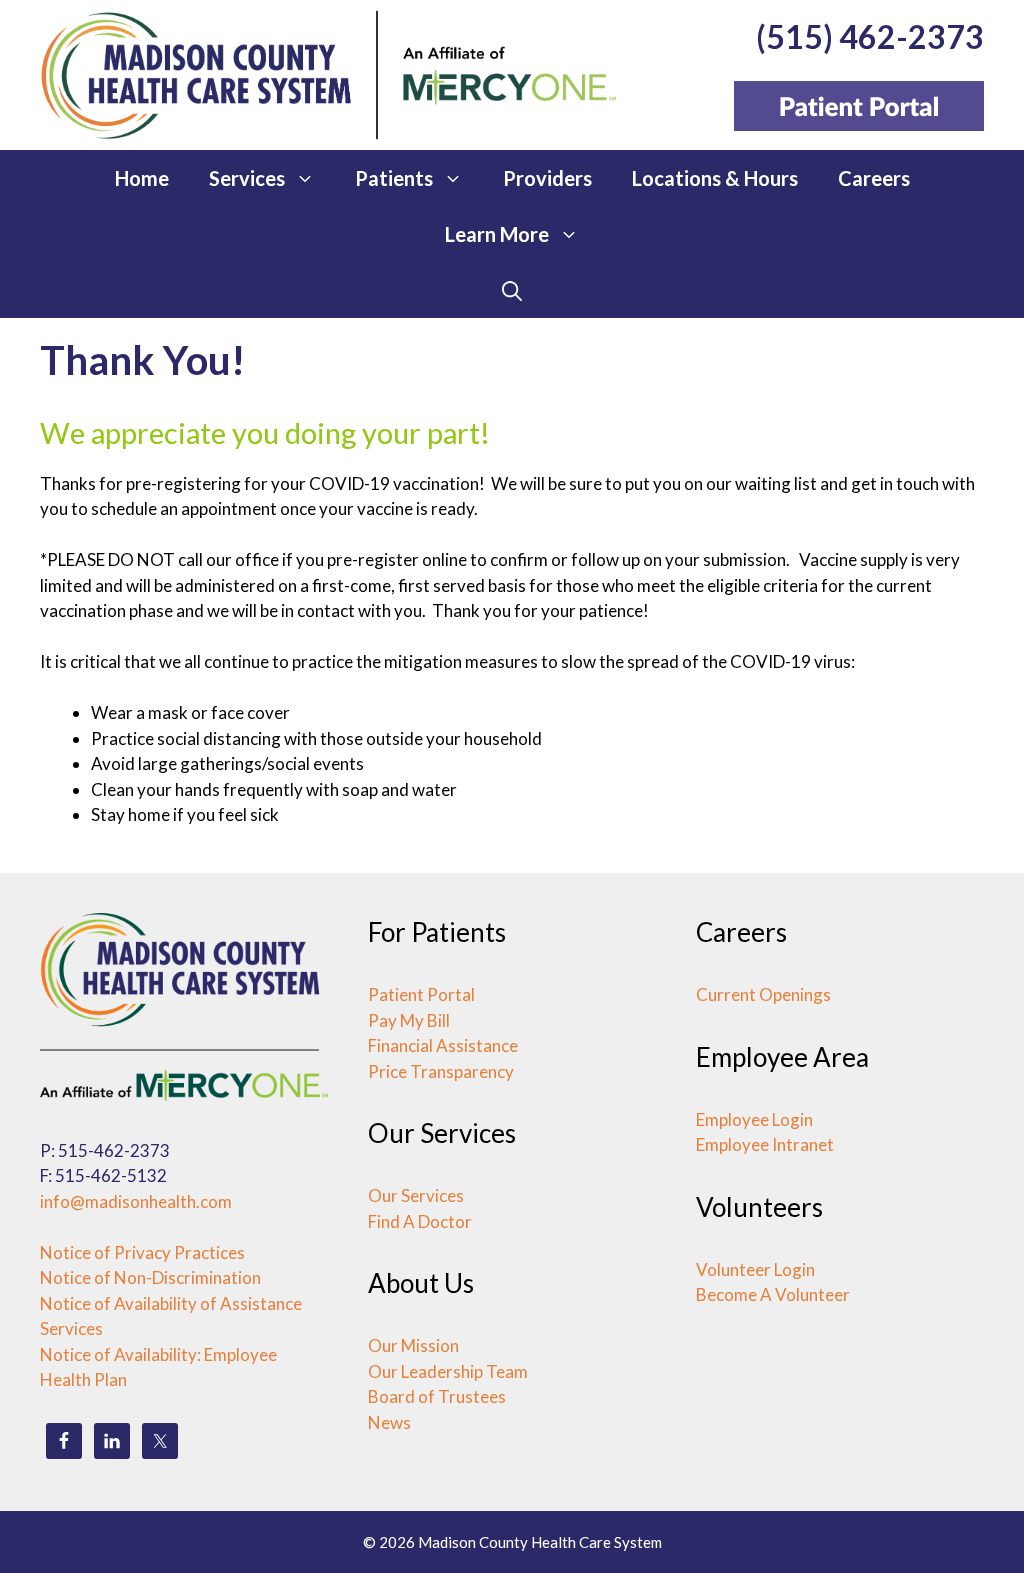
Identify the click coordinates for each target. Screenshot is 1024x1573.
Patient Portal (421, 994)
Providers (547, 178)
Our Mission (413, 1345)
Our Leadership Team (448, 1371)
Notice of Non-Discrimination (150, 1277)
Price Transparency (441, 1071)
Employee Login (754, 1119)
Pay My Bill (409, 1020)
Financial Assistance (443, 1045)
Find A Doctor (420, 1221)
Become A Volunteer (773, 1294)
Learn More (497, 234)
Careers (874, 178)
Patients (394, 178)
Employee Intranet (765, 1144)
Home (142, 178)
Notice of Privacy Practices (142, 1252)
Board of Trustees (437, 1396)
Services (247, 178)
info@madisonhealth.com (136, 1201)
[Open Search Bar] (512, 290)
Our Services (416, 1195)
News (389, 1422)
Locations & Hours (715, 178)
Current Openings (763, 994)
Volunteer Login (755, 1269)
